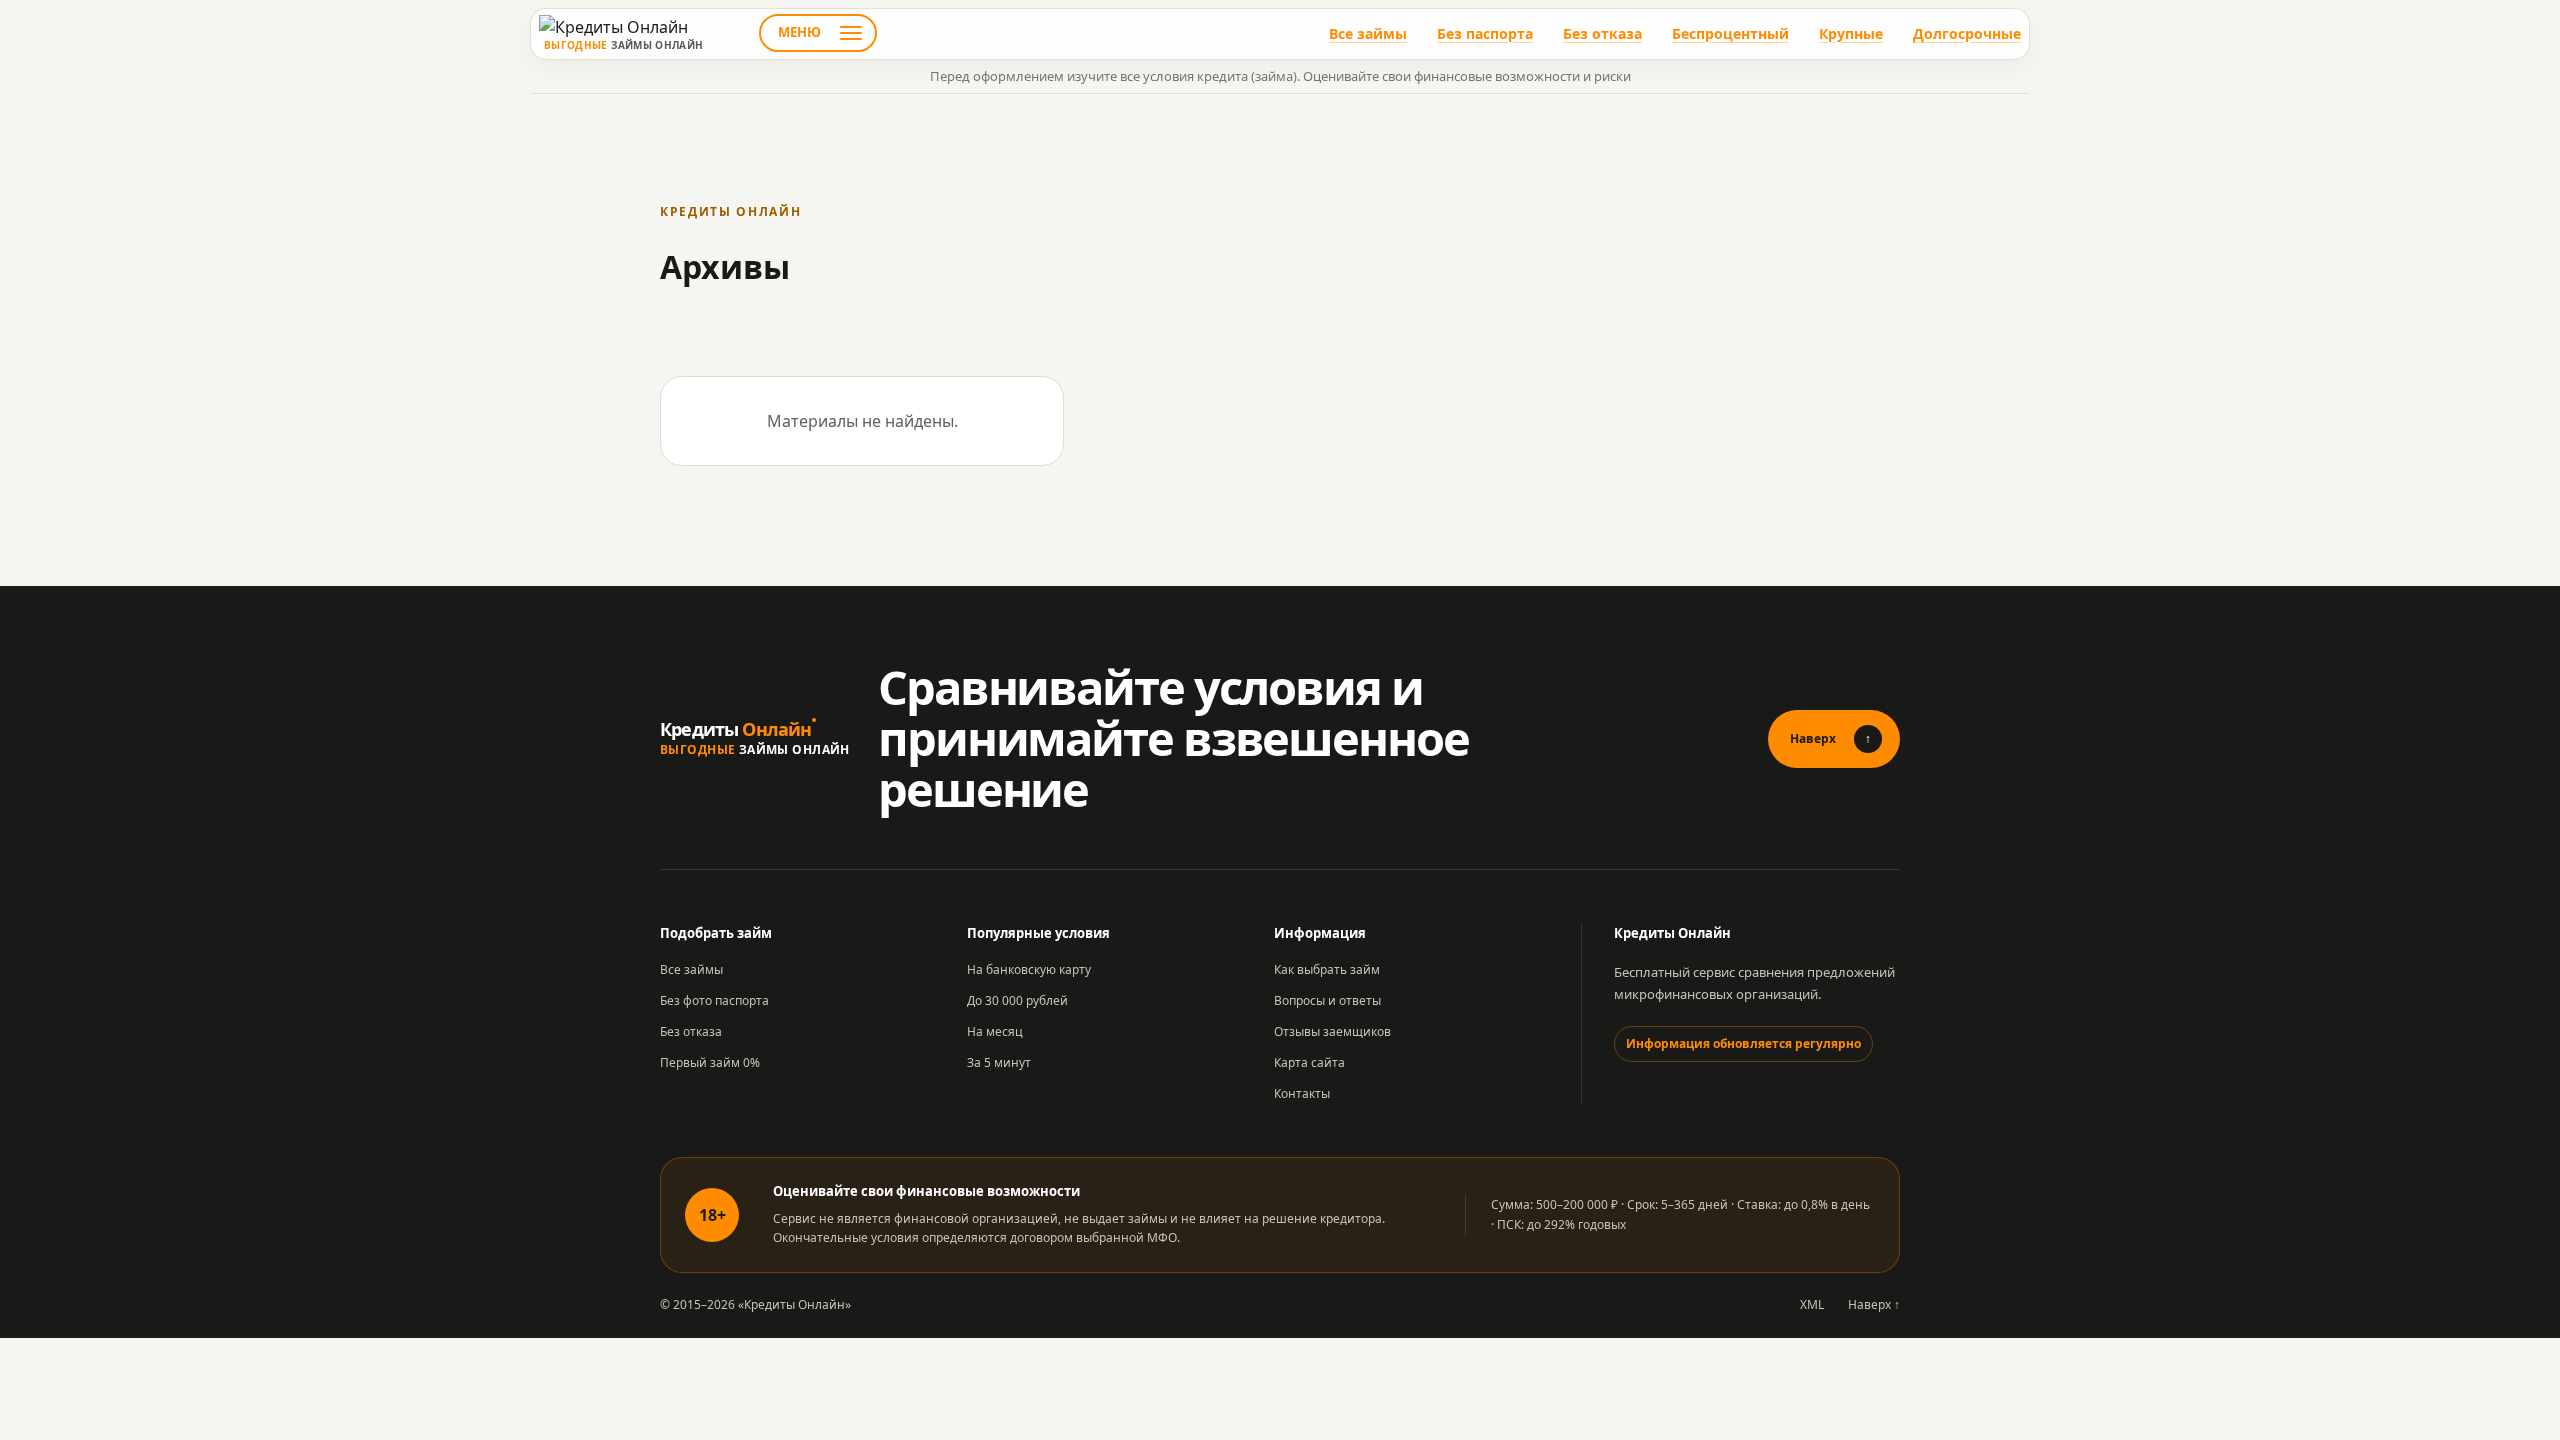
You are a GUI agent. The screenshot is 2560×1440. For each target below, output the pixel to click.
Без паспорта (1485, 33)
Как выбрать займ (1327, 969)
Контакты (1302, 1093)
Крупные (1851, 33)
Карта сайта (1309, 1062)
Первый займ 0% (710, 1062)
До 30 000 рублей (1017, 1000)
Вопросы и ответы (1327, 1000)
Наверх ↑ (1874, 1304)
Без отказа (1602, 33)
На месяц (995, 1031)
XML (1812, 1304)
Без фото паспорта (714, 1000)
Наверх (1830, 738)
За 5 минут (999, 1062)
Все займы (1368, 33)
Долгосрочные (1967, 33)
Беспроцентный (1730, 33)
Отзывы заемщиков (1332, 1031)
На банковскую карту (1029, 969)
